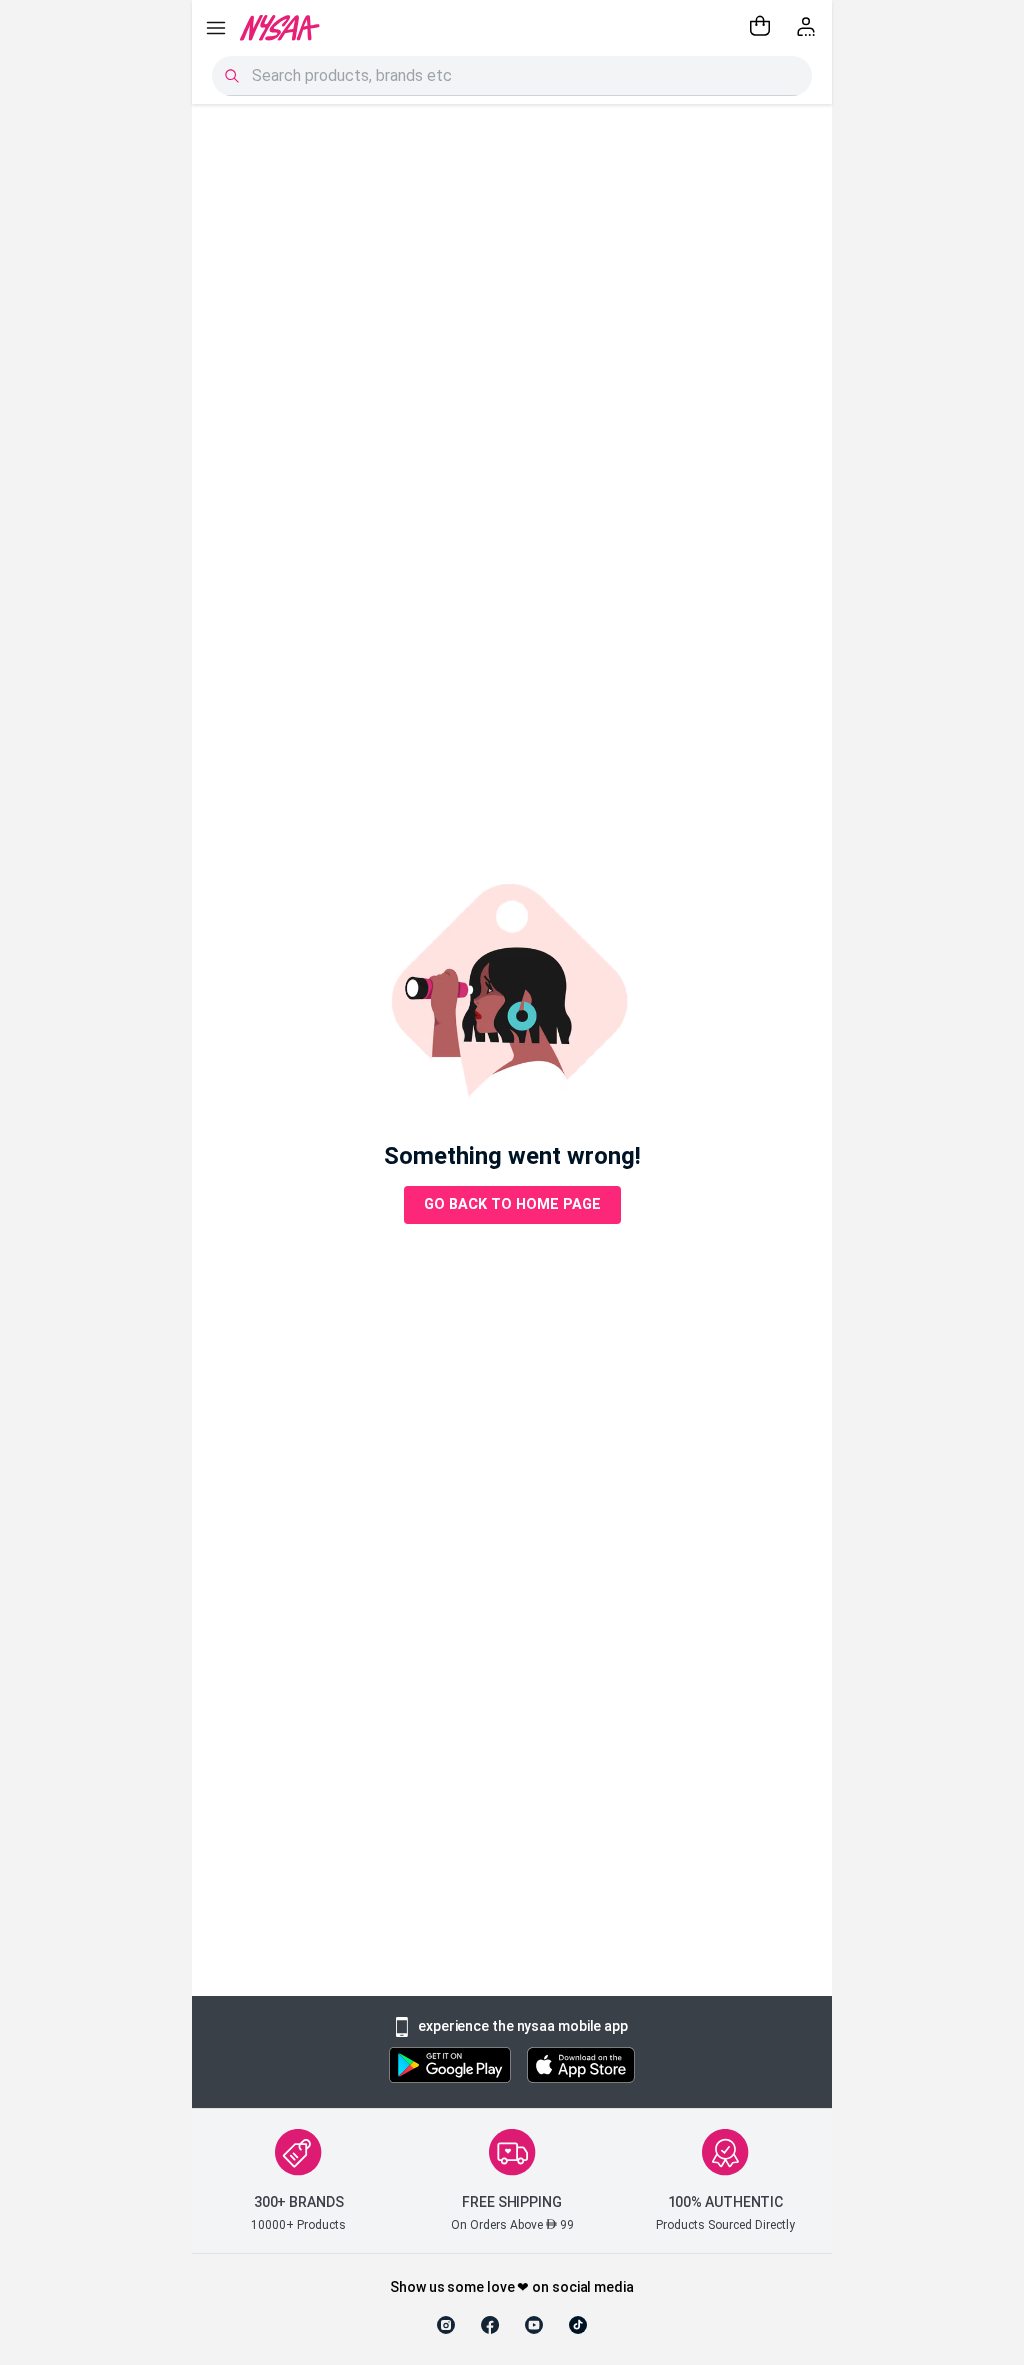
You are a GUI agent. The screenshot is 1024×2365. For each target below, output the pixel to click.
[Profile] (808, 28)
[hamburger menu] (216, 28)
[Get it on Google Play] (450, 2067)
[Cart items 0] (760, 28)
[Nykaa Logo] (280, 28)
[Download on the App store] (581, 2067)
